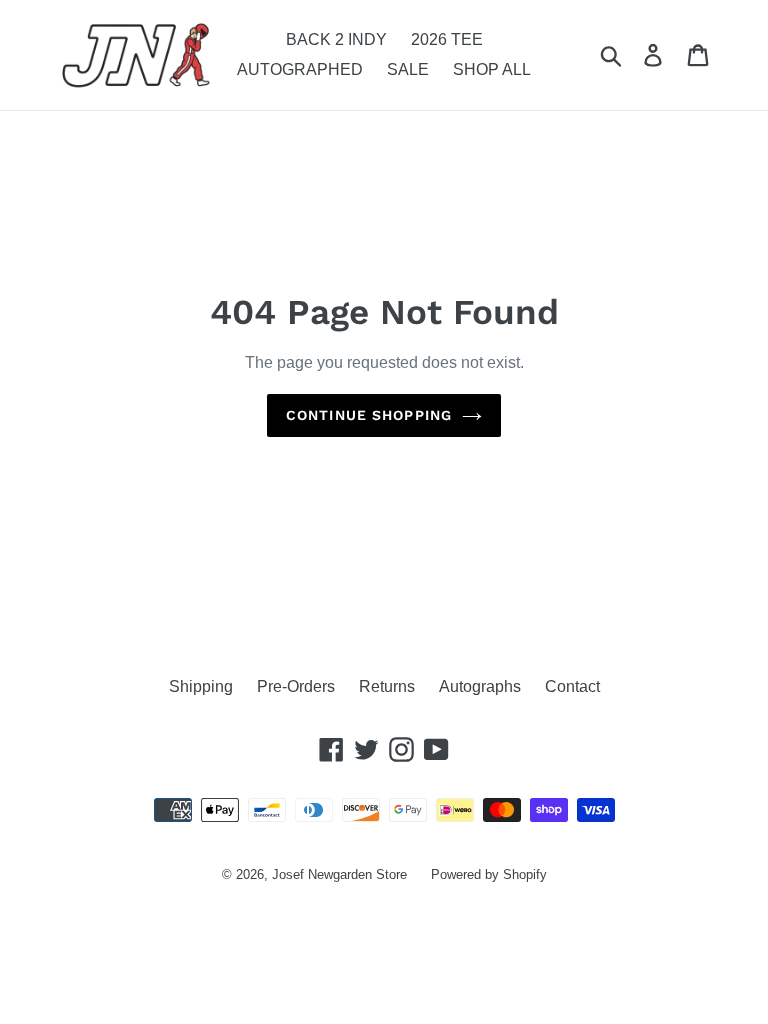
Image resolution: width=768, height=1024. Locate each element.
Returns (387, 686)
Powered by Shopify (489, 874)
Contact (572, 686)
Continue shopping (369, 415)
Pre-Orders (296, 686)
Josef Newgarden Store (339, 874)
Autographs (480, 686)
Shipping (201, 686)
